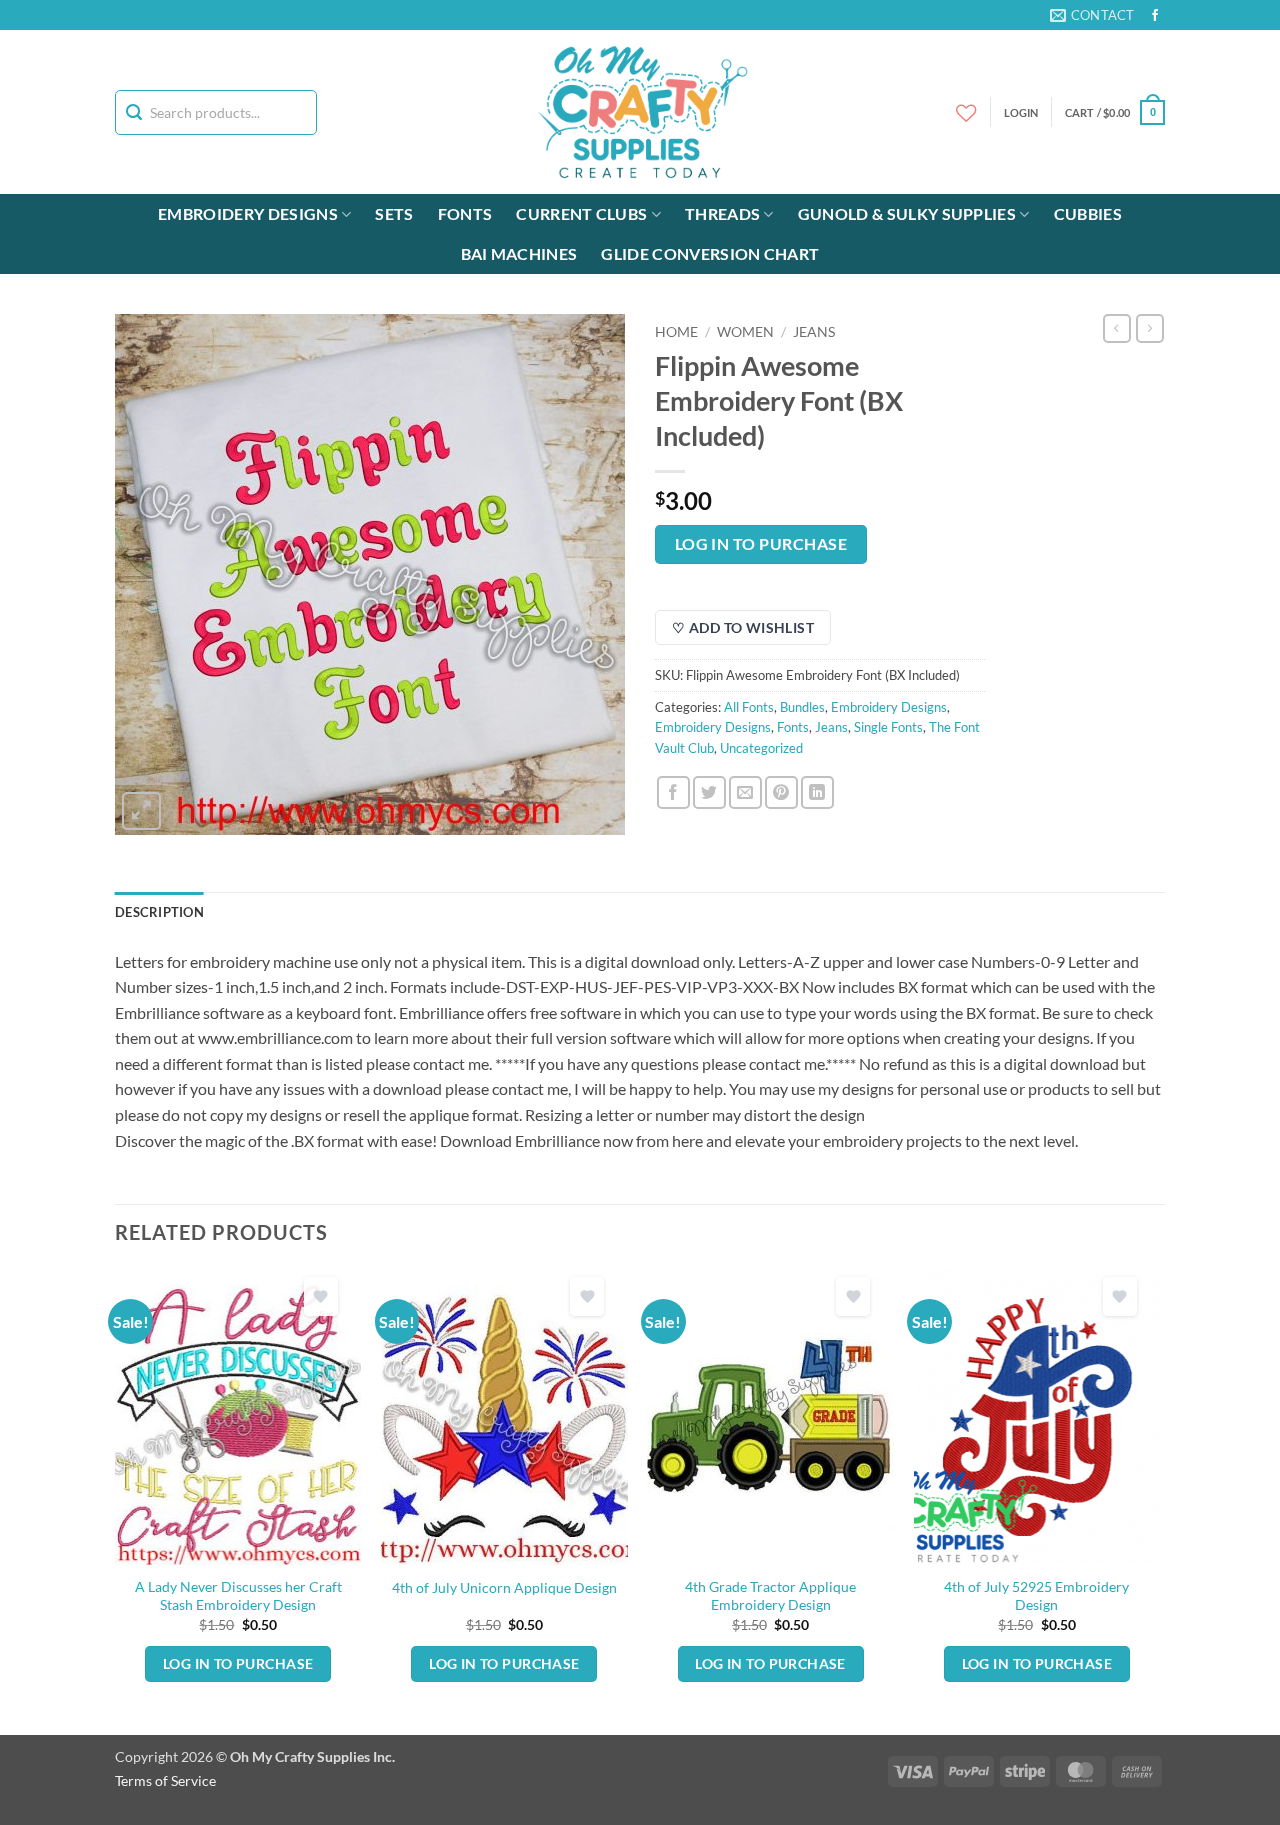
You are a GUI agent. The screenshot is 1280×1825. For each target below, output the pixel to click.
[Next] (1159, 1500)
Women (745, 332)
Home (676, 332)
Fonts (465, 213)
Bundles (802, 707)
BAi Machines (519, 253)
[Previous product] (1150, 328)
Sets (394, 213)
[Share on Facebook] (673, 792)
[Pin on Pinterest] (781, 792)
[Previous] (116, 1500)
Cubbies (1088, 213)
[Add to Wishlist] (321, 1296)
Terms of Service (165, 1780)
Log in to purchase (761, 544)
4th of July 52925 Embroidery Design (1036, 1596)
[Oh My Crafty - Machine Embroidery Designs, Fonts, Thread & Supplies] (640, 112)
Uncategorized (761, 748)
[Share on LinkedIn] (817, 792)
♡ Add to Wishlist (743, 627)
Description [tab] (159, 912)
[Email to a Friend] (745, 792)
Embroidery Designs (248, 213)
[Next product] (1117, 328)
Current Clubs (581, 213)
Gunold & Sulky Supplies (907, 213)
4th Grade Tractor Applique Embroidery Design (770, 1596)
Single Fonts (888, 727)
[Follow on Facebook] (1155, 16)
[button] (1115, 112)
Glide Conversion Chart (710, 253)
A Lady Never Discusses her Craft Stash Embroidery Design (238, 1596)
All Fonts (749, 707)
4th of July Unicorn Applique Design (504, 1587)
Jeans (814, 332)
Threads (722, 213)
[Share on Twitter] (709, 792)
